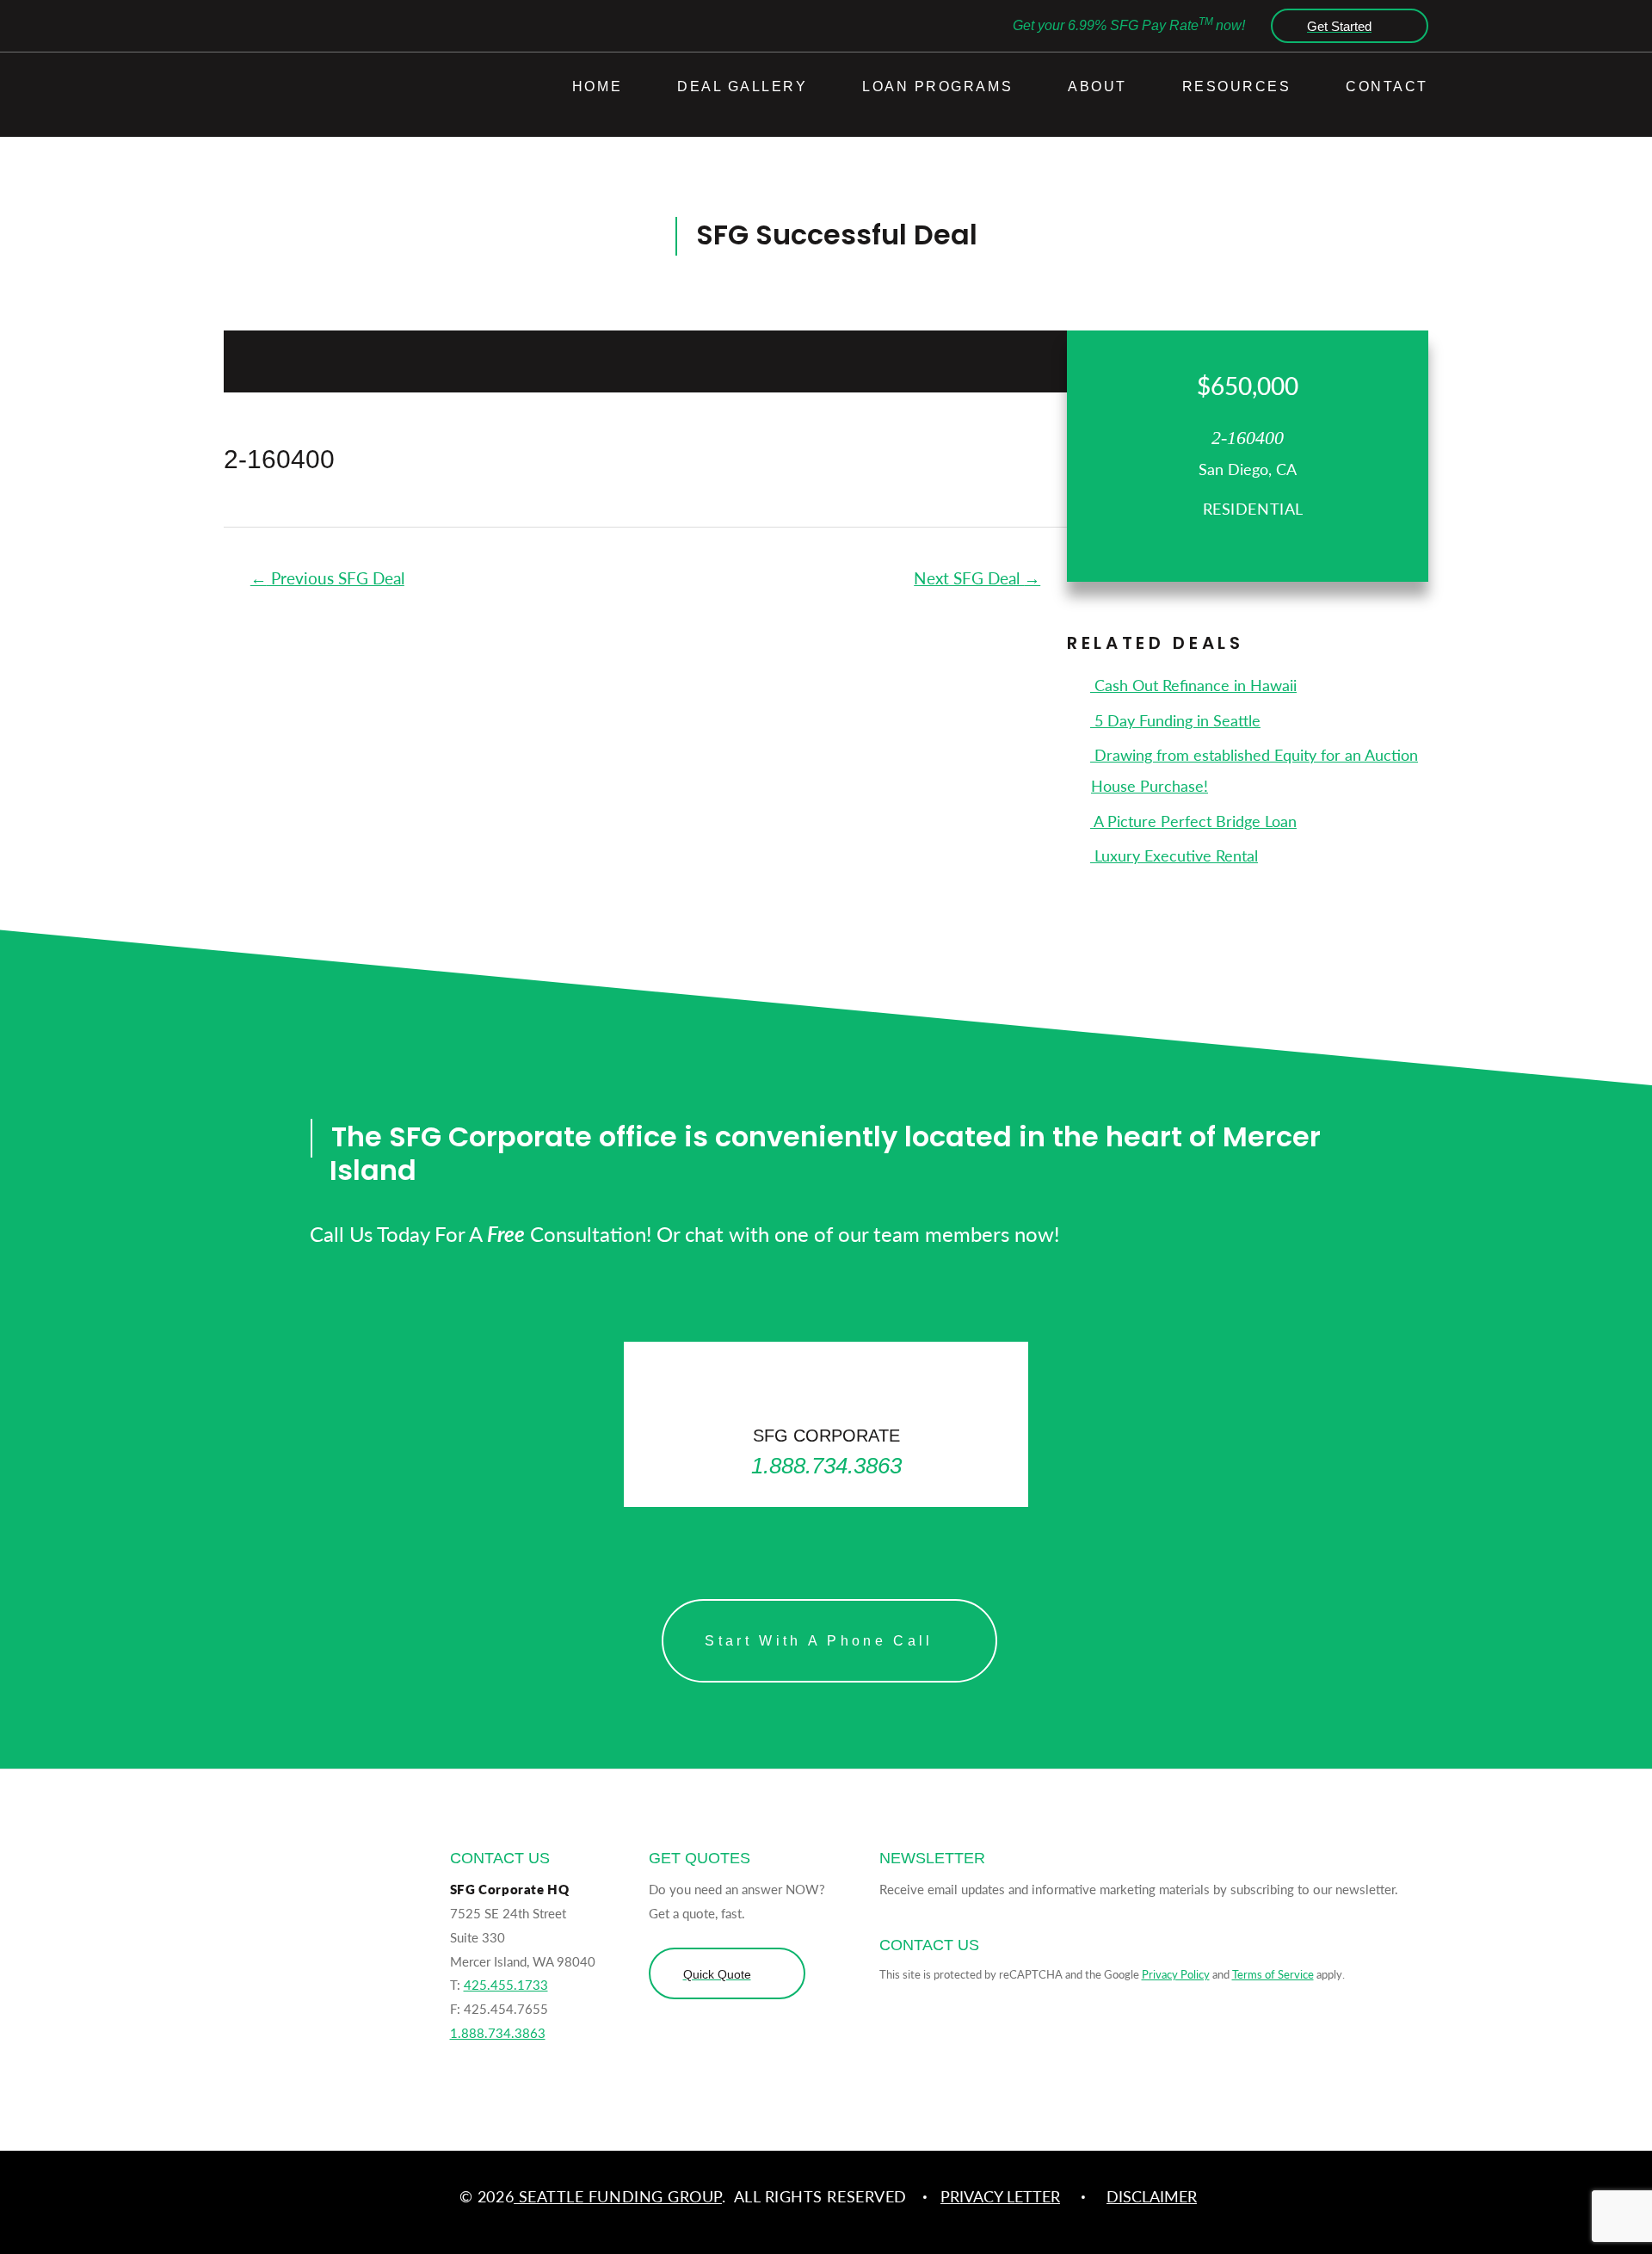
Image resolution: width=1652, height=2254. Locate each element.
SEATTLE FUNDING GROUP (618, 2196)
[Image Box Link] (826, 1425)
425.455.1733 (506, 1984)
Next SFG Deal (977, 578)
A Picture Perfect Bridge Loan (1193, 821)
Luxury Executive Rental (1174, 855)
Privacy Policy (1176, 1974)
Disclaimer (1152, 2196)
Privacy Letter (1000, 2196)
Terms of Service (1273, 1974)
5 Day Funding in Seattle (1175, 720)
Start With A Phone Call (819, 1641)
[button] (1345, 26)
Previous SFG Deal (327, 578)
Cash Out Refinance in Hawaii (1193, 685)
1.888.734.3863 (498, 2032)
